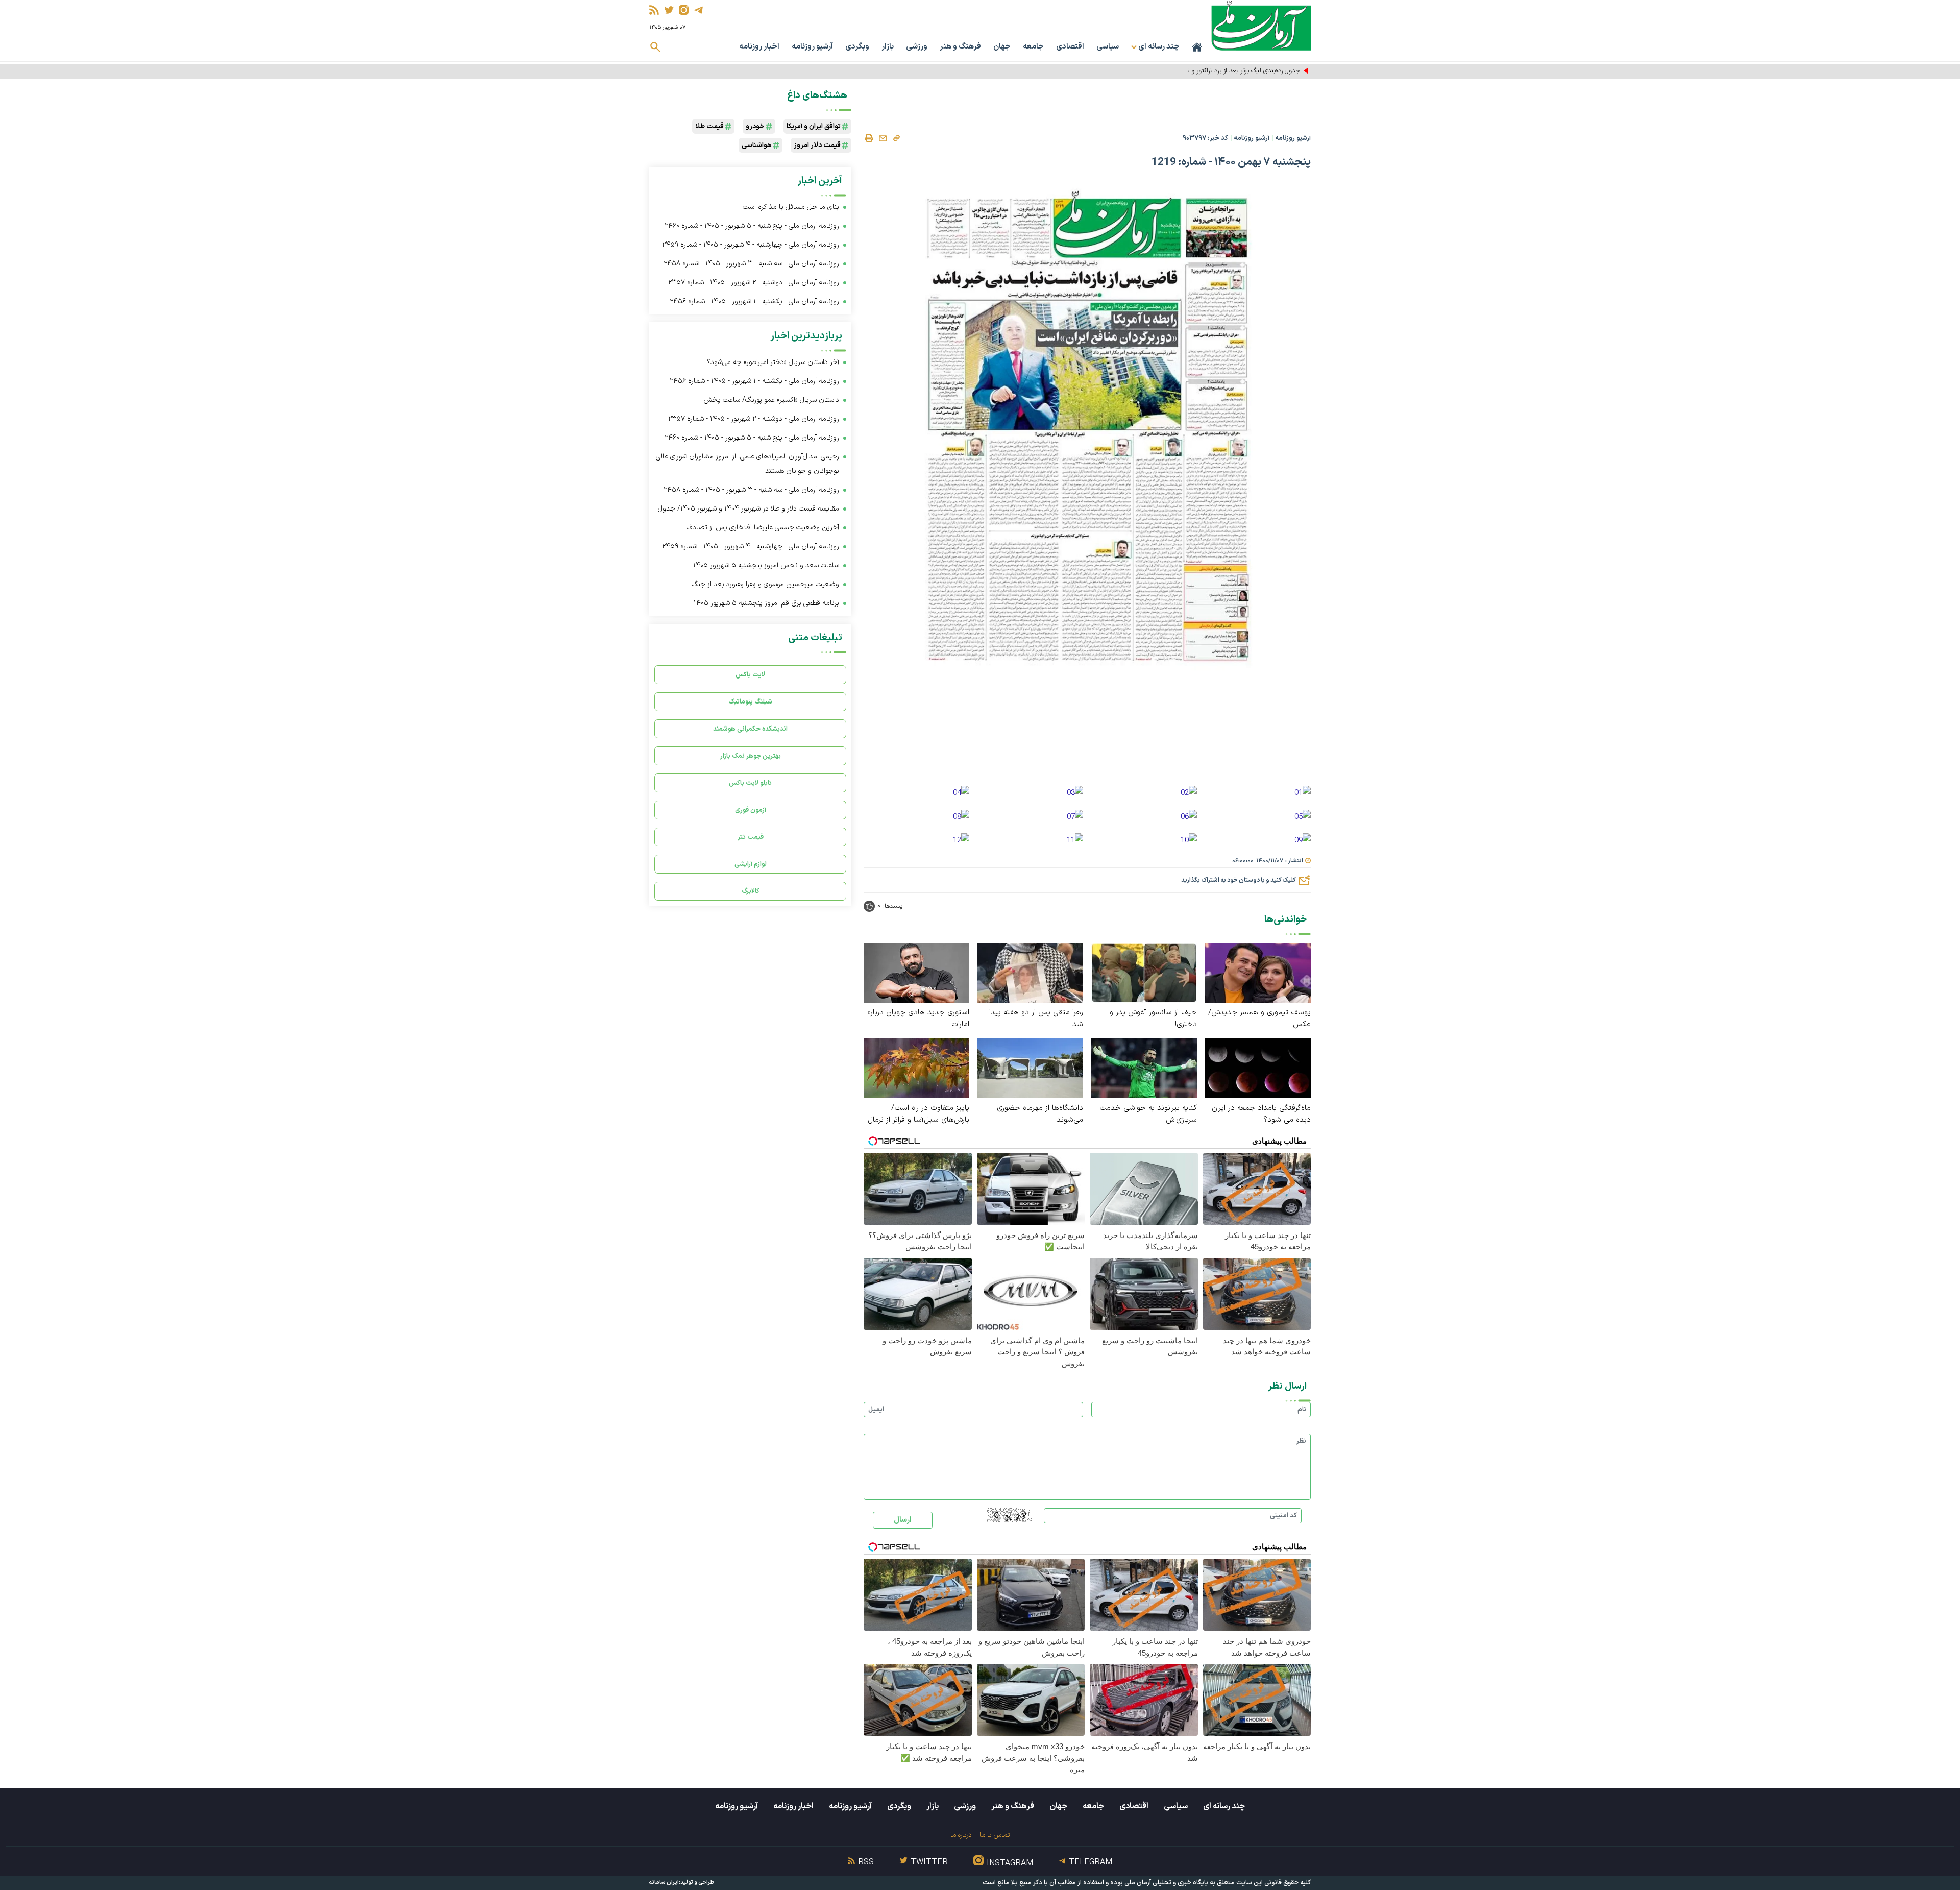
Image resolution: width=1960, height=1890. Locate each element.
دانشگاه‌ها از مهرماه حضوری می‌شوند (1040, 1114)
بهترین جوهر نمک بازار (751, 756)
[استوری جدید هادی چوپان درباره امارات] (916, 972)
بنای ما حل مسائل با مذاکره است (791, 207)
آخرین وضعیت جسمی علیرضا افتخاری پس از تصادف (763, 528)
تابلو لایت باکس (750, 783)
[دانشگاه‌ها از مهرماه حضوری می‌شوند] (1030, 1068)
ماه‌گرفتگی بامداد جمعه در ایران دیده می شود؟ (1261, 1114)
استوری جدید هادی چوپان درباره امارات (918, 1019)
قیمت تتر (751, 837)
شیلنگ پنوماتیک (750, 702)
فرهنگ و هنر (960, 47)
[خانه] (1197, 47)
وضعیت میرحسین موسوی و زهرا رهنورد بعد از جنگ (765, 584)
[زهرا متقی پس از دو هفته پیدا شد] (1030, 972)
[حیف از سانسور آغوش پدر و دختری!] (1144, 972)
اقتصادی (1070, 47)
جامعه (1033, 47)
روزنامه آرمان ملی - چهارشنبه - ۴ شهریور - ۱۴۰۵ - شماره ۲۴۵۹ (751, 245)
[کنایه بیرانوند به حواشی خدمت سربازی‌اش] (1144, 1068)
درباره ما (961, 1835)
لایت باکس (750, 675)
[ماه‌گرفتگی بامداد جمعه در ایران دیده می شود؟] (1258, 1068)
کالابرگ (751, 891)
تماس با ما (995, 1835)
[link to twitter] (669, 10)
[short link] (896, 138)
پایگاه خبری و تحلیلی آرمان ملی (1166, 1883)
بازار (888, 47)
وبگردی (857, 47)
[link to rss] (654, 10)
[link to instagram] (684, 10)
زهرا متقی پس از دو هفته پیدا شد (1036, 1019)
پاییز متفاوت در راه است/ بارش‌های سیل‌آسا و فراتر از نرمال (918, 1114)
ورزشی (917, 47)
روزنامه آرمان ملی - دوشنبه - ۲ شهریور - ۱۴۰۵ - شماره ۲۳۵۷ (754, 283)
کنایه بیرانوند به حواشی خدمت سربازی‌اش (1148, 1114)
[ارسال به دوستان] (883, 138)
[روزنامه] (1303, 794)
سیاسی (1108, 47)
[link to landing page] (1261, 25)
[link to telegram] (699, 10)
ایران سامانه (664, 1883)
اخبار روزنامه (759, 47)
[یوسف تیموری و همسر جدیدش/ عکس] (1258, 972)
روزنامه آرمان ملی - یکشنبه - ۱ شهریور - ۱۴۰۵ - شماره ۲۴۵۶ (754, 301)
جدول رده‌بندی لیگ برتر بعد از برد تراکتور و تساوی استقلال (1226, 71)
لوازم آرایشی (751, 864)
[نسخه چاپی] (869, 138)
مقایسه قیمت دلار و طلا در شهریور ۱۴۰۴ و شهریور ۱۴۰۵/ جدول (749, 509)
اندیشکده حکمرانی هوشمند (750, 729)
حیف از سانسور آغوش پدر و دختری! (1153, 1019)
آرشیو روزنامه (812, 47)
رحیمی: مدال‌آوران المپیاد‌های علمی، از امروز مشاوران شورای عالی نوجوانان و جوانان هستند (748, 464)
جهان (1002, 47)
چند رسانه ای (1224, 1806)
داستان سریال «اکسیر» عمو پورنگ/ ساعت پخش (771, 400)
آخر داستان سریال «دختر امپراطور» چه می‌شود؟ (773, 362)
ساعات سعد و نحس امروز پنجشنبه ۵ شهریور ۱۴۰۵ (766, 565)
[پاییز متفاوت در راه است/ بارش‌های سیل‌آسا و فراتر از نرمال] (916, 1068)
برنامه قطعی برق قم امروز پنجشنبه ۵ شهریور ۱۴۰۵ (766, 603)
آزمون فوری (751, 810)
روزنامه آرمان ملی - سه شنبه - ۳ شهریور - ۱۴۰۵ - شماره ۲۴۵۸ (751, 264)
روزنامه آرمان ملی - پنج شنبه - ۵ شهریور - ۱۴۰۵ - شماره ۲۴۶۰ (752, 226)
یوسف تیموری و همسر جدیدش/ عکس (1259, 1019)
